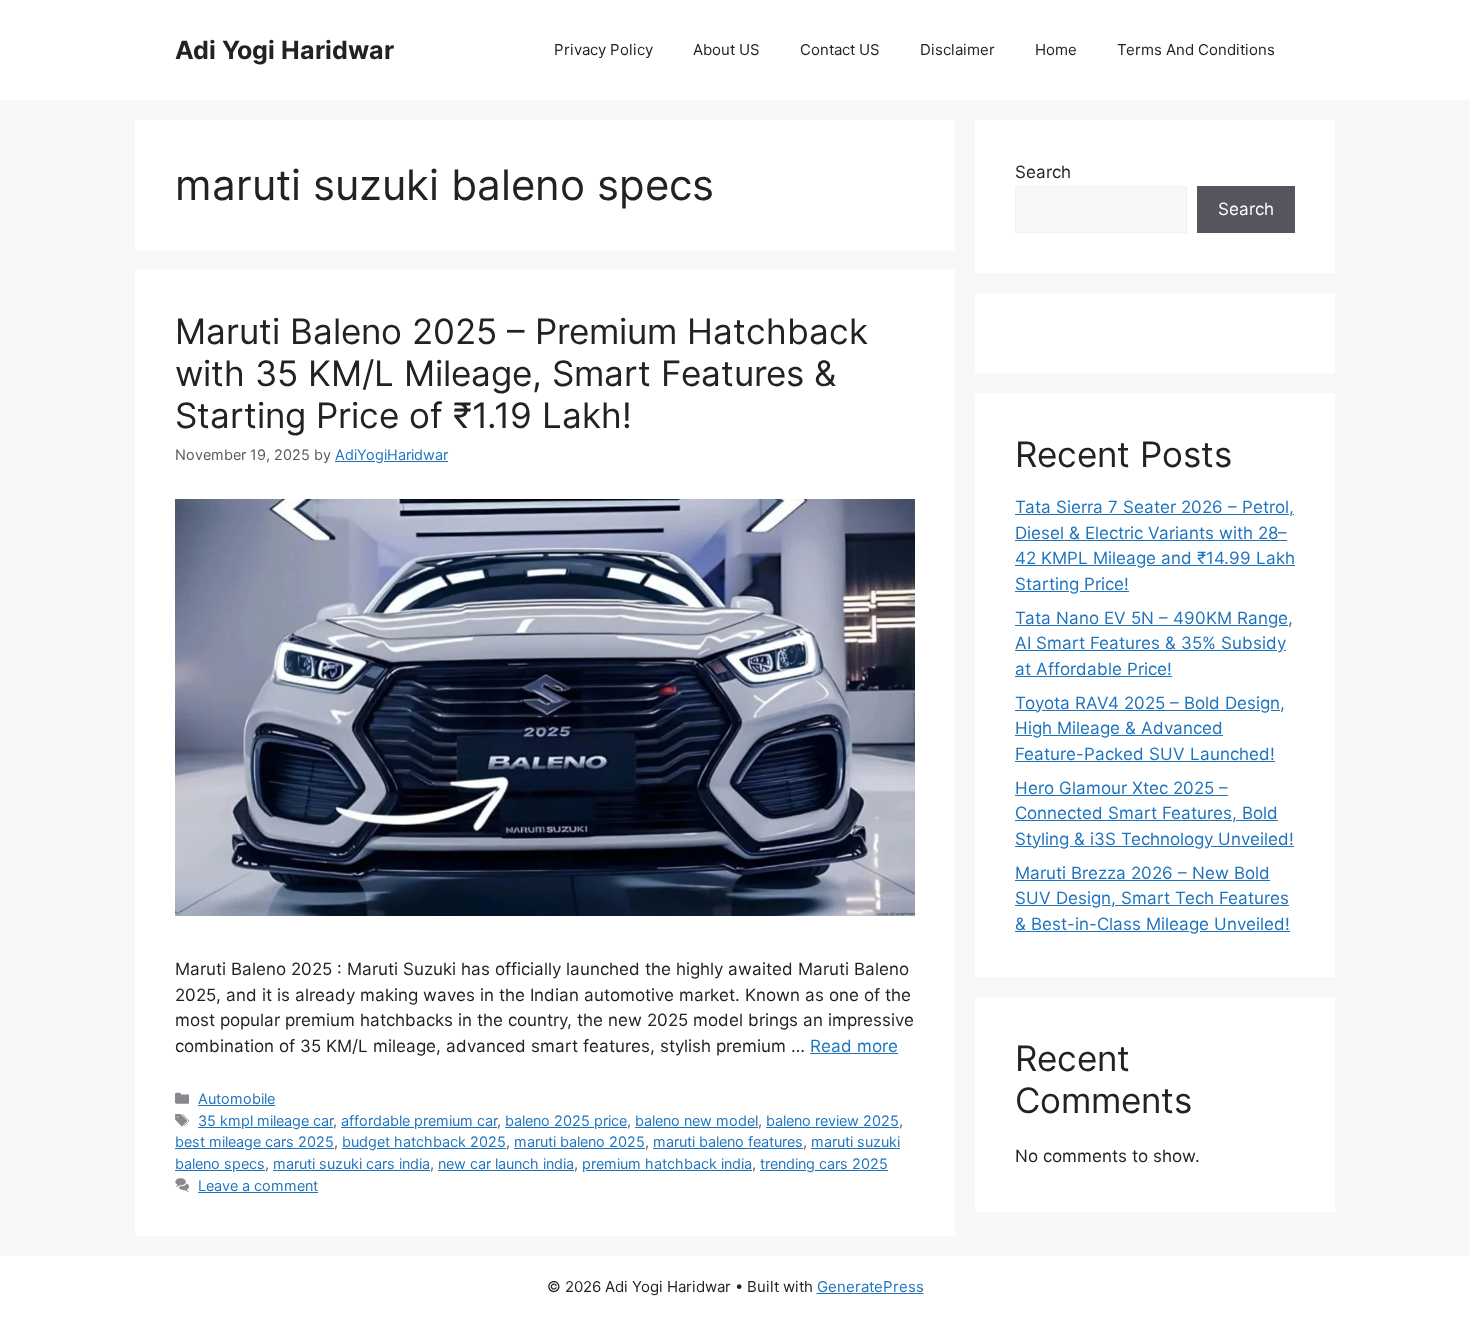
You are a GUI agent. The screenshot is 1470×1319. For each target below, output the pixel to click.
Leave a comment (258, 1185)
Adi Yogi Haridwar (284, 50)
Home (1056, 49)
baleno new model (696, 1120)
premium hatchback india (667, 1163)
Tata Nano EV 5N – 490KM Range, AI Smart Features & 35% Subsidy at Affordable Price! (1154, 643)
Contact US (840, 49)
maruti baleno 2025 (579, 1141)
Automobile (236, 1098)
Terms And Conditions (1196, 49)
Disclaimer (957, 49)
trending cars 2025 (824, 1163)
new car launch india (506, 1163)
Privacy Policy (603, 49)
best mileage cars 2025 (254, 1141)
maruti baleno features (728, 1141)
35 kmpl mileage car (265, 1120)
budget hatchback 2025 (424, 1141)
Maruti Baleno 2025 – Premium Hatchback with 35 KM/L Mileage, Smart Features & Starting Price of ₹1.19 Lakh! (521, 373)
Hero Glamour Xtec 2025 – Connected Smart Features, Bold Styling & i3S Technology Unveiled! (1154, 813)
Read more (854, 1046)
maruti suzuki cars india (351, 1163)
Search (1043, 172)
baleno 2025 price (566, 1120)
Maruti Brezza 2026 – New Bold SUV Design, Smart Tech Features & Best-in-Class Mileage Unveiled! (1152, 898)
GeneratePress (870, 1286)
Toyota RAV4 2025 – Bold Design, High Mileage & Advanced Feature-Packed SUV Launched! (1150, 728)
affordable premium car (419, 1120)
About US (726, 49)
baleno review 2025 (832, 1120)
